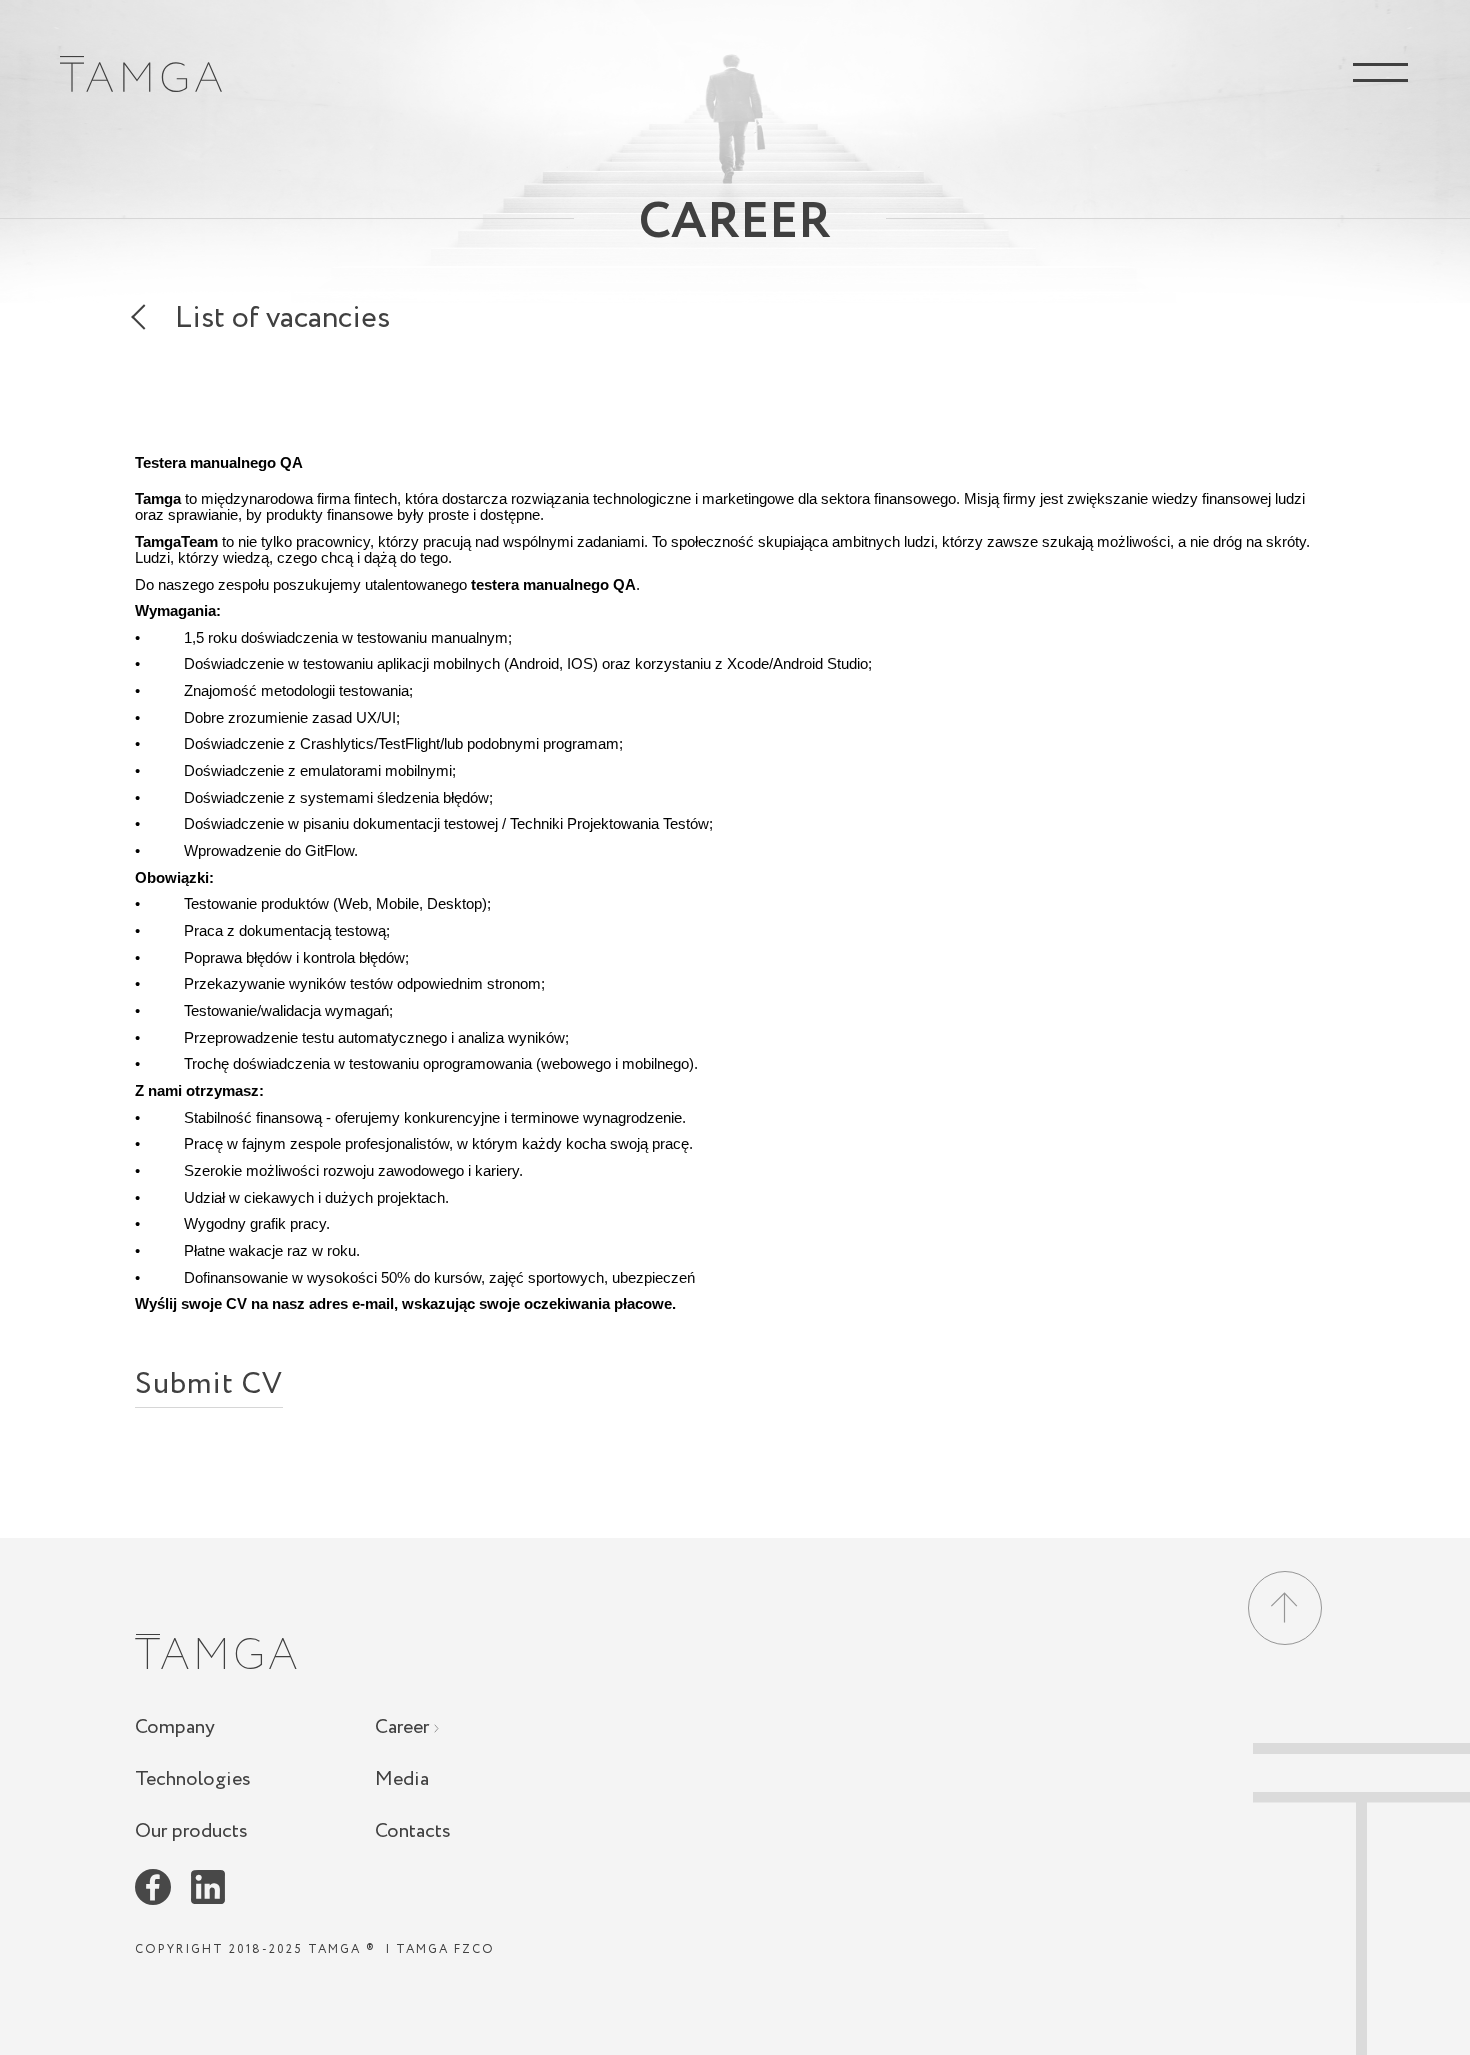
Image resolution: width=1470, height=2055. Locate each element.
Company (175, 1727)
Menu (1380, 72)
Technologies (193, 1779)
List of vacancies (282, 322)
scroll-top (1361, 1899)
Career (404, 1727)
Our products (191, 1831)
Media (402, 1779)
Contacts (413, 1831)
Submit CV (209, 1389)
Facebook (153, 1887)
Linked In (208, 1887)
